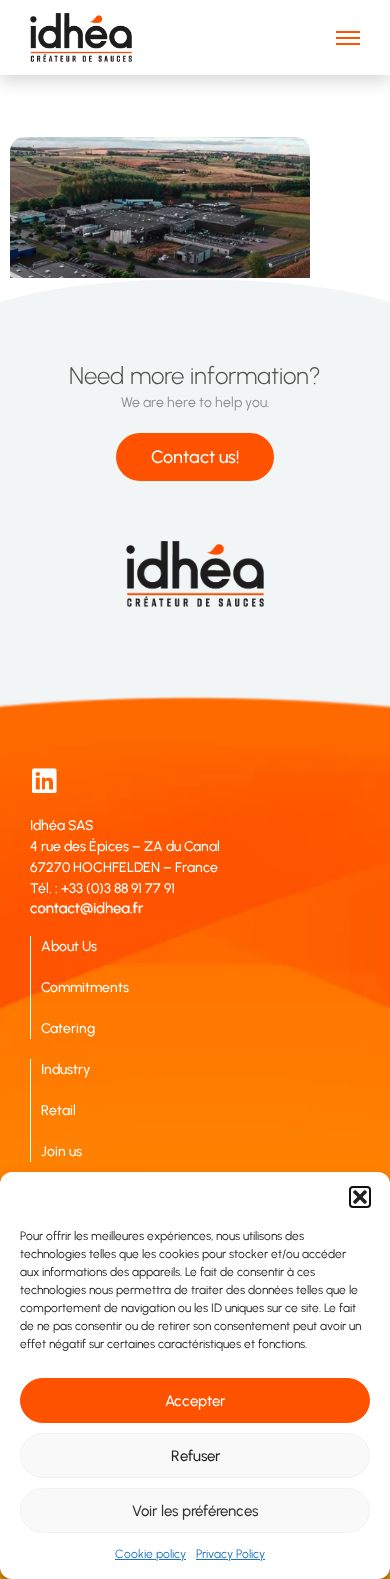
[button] (360, 1197)
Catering (68, 1028)
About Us (69, 946)
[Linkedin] (44, 781)
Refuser (195, 1456)
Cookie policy (150, 1554)
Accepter (195, 1401)
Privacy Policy (230, 1554)
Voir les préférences (195, 1511)
